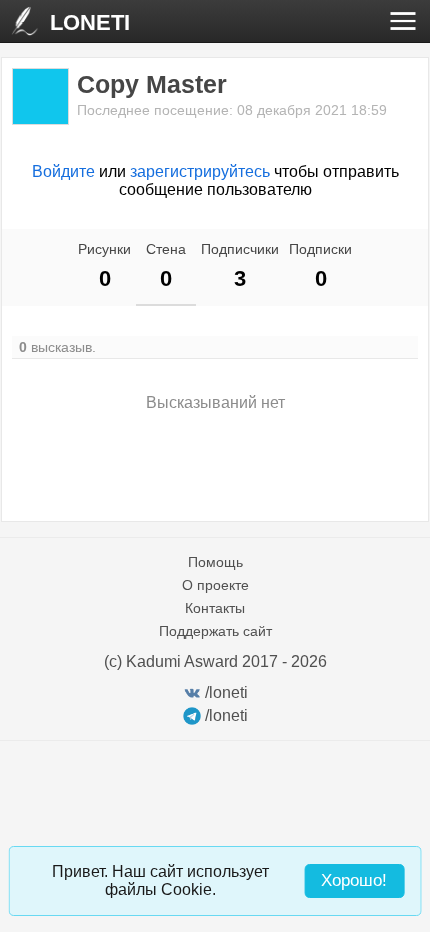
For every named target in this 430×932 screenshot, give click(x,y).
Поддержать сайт (215, 631)
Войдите (63, 171)
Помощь (215, 562)
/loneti (226, 692)
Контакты (215, 608)
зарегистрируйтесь (200, 171)
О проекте (215, 585)
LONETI (90, 22)
